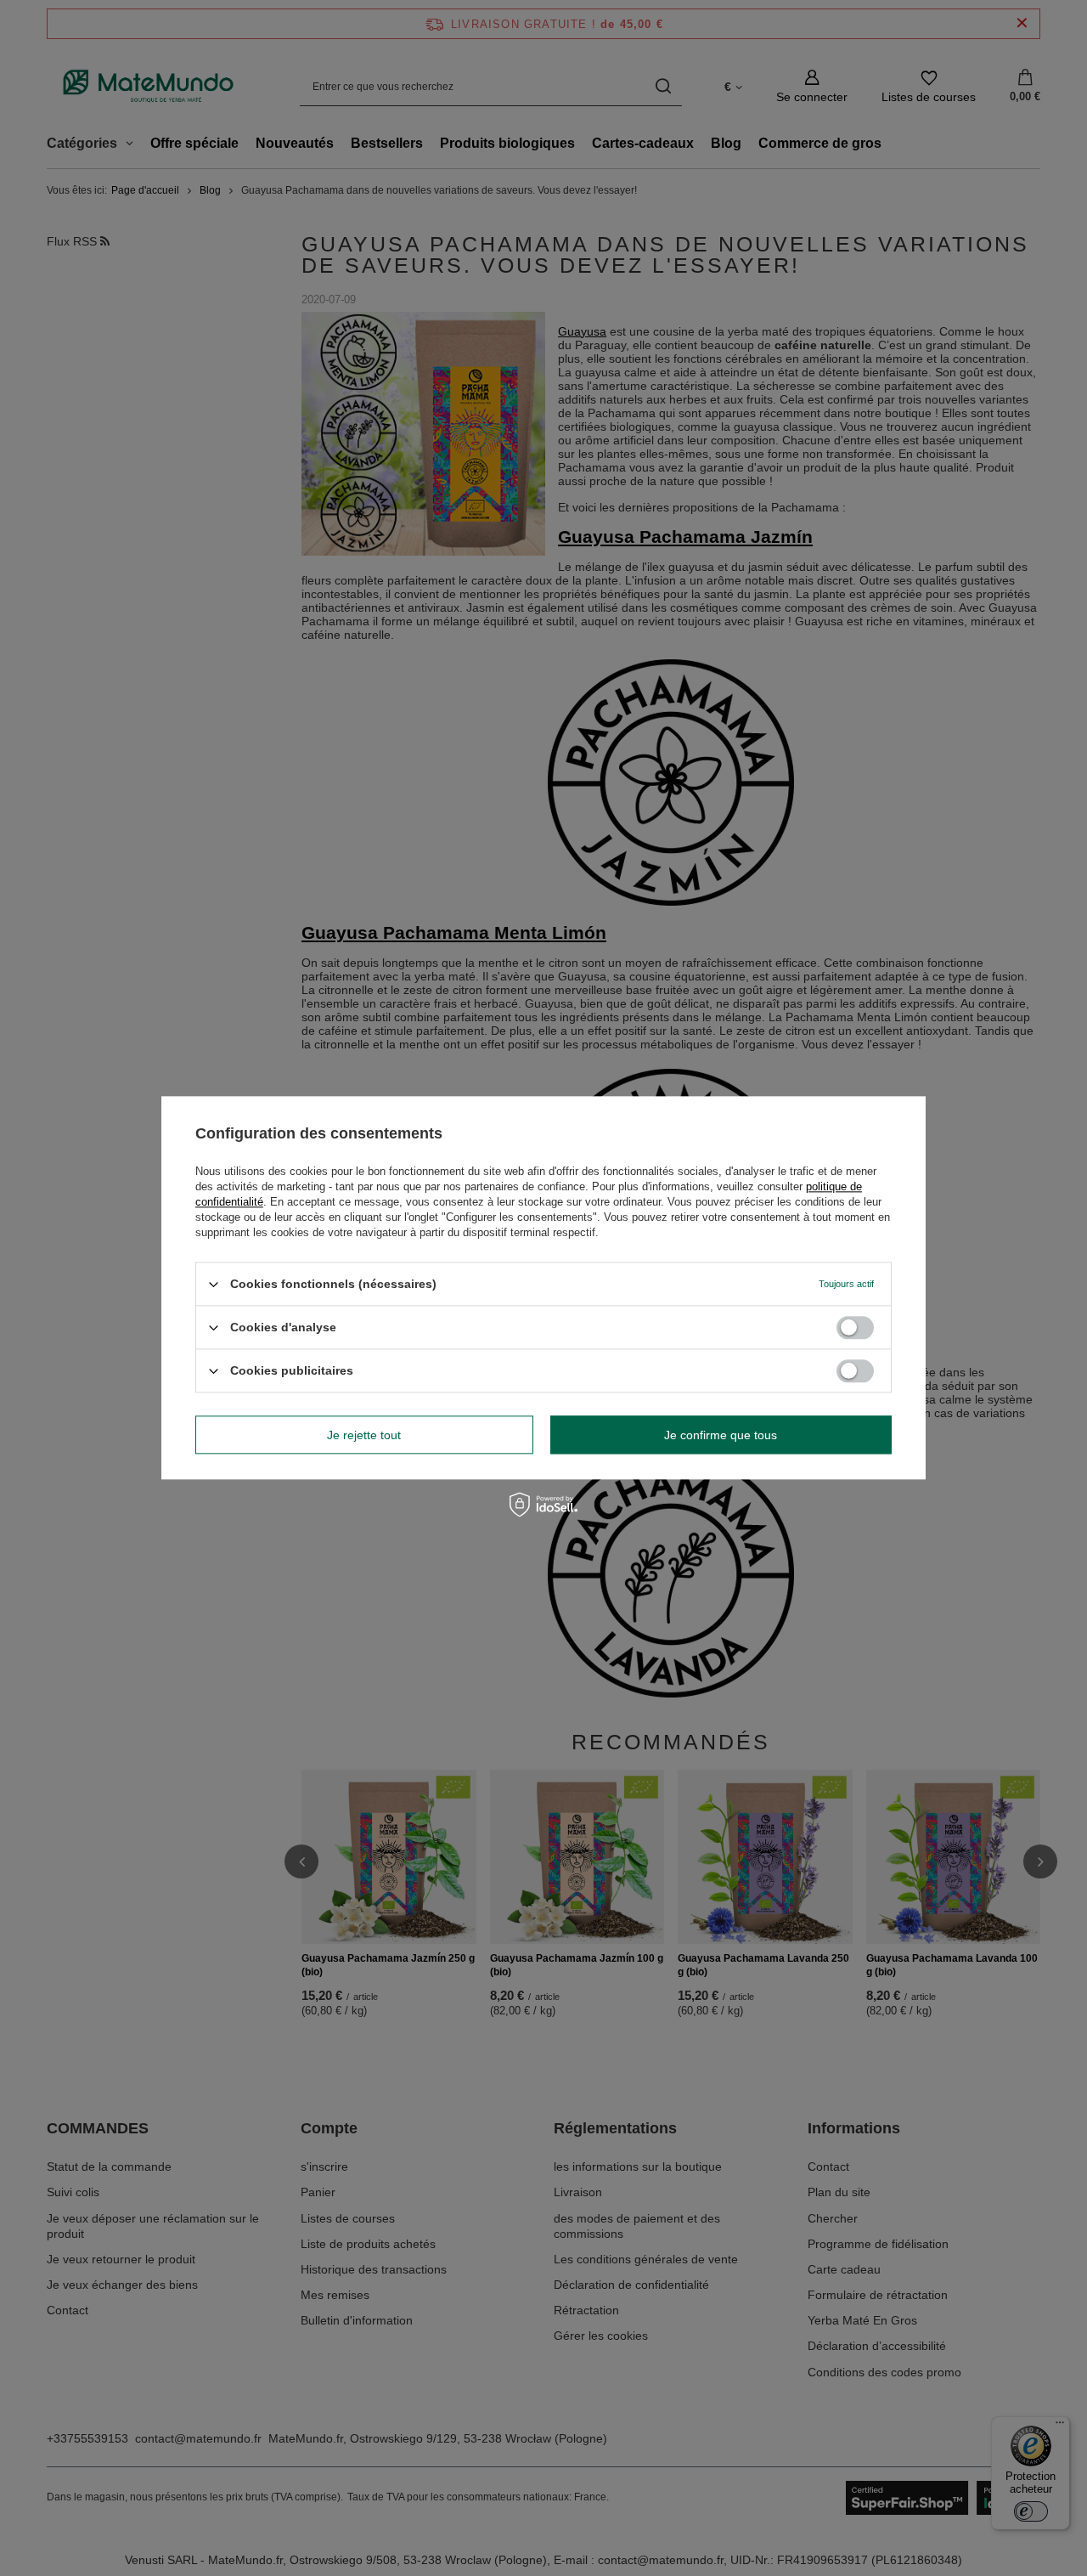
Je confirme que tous (721, 1435)
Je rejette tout (364, 1435)
